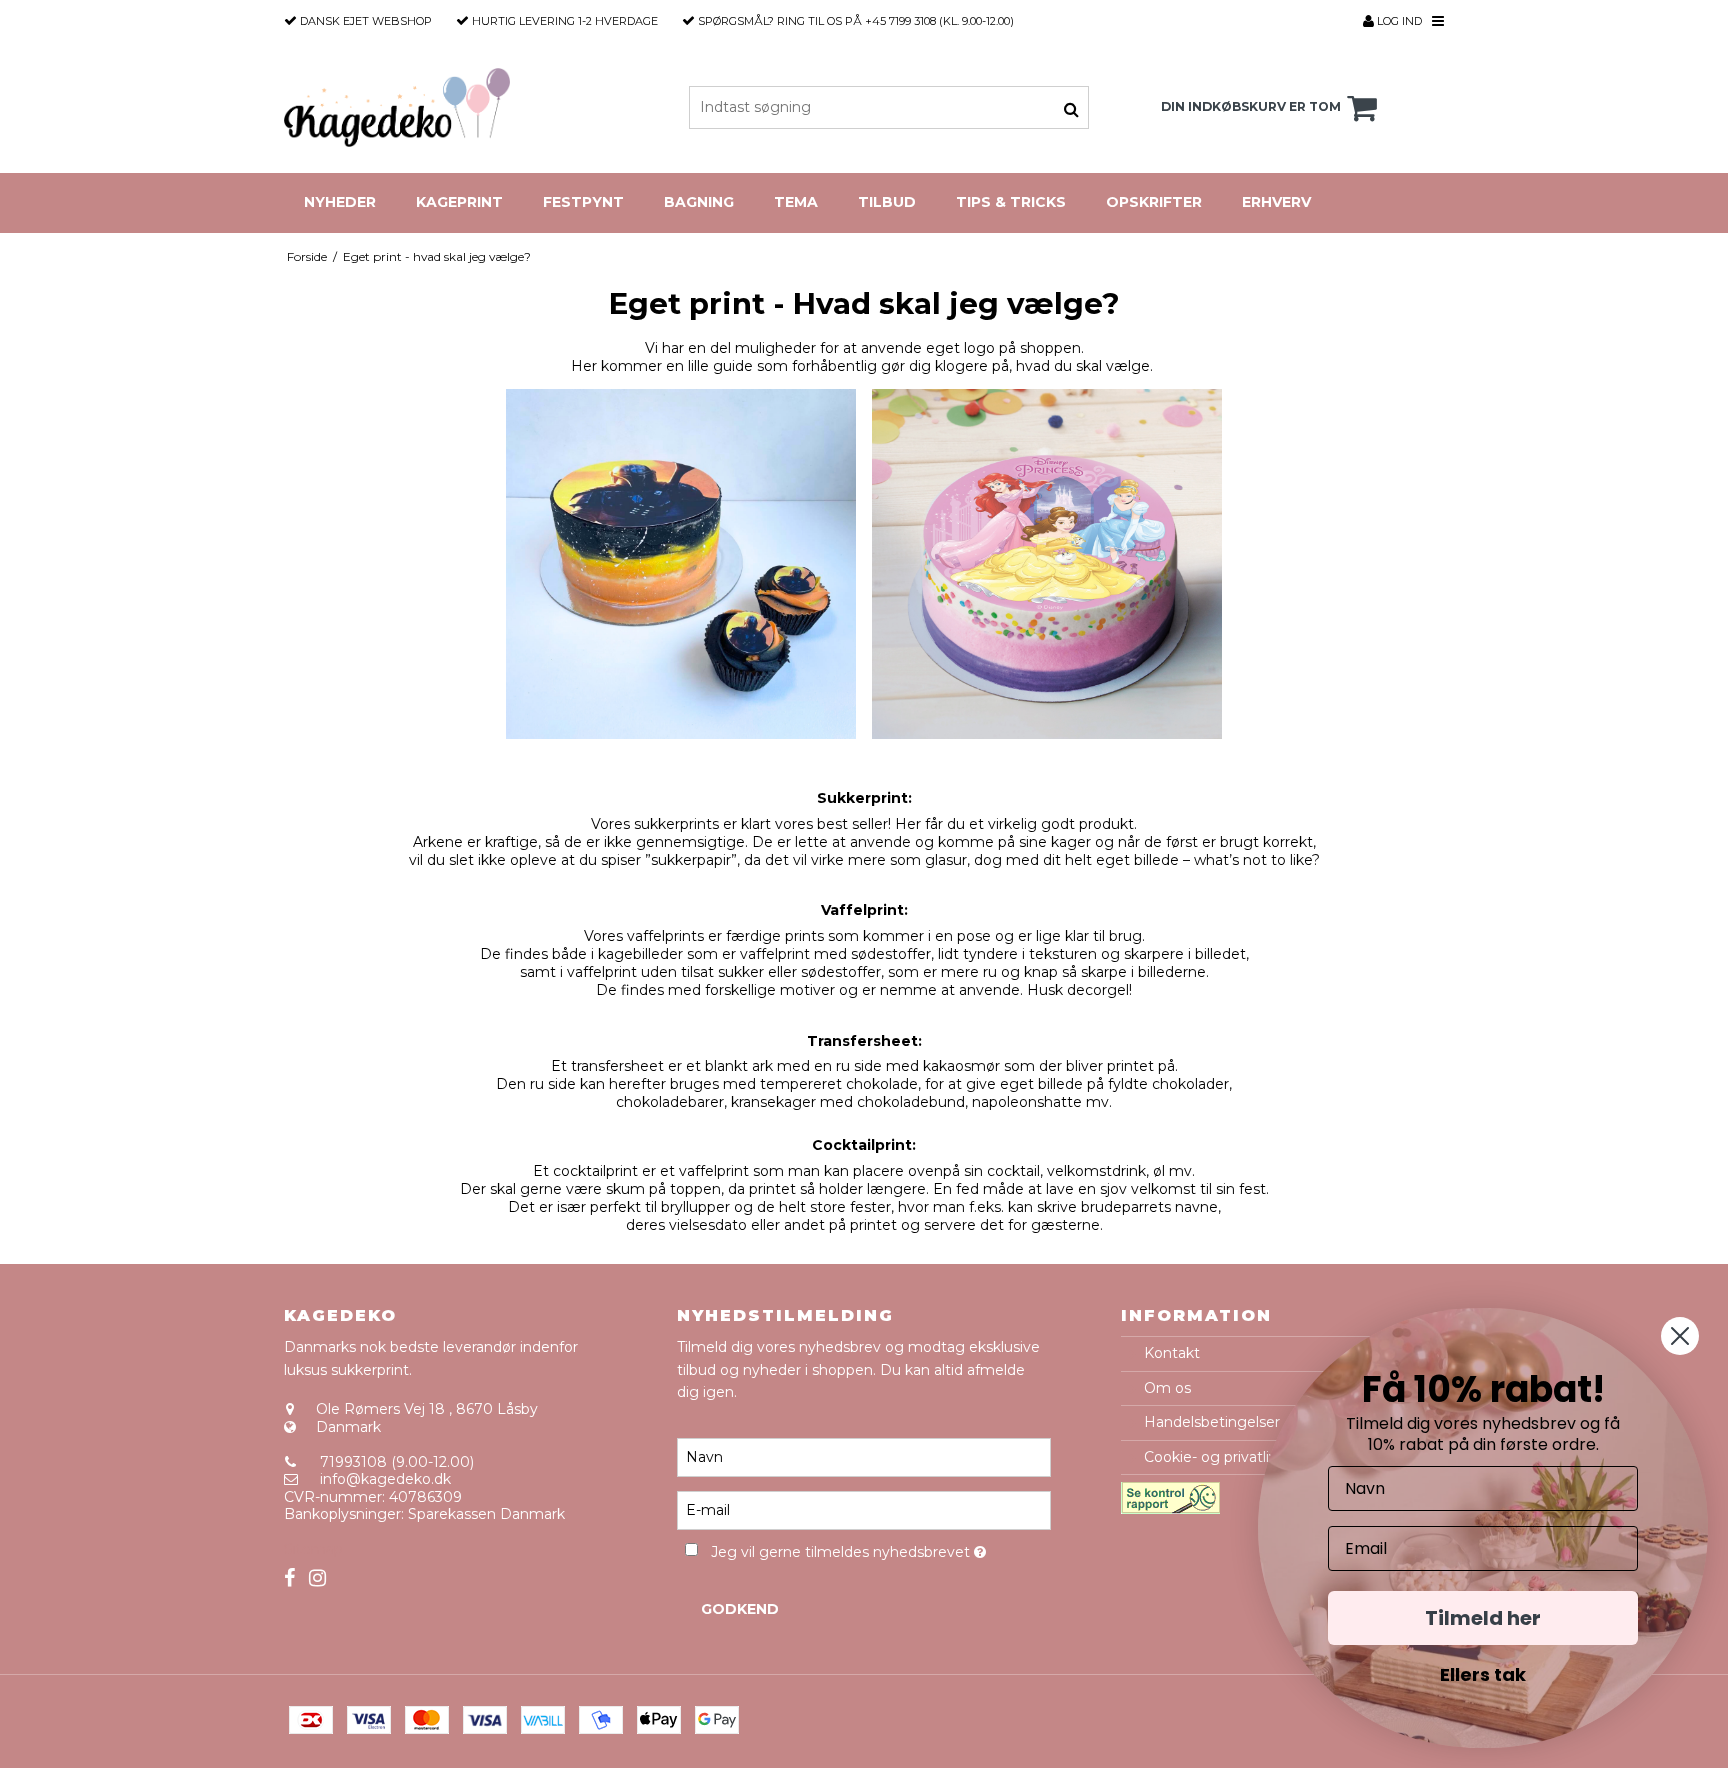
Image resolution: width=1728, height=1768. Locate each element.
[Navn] (863, 1456)
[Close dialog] (1680, 1336)
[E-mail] (863, 1509)
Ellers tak (1483, 1674)
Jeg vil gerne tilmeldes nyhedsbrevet (880, 1549)
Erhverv (1276, 202)
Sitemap (313, 1549)
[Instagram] (317, 1578)
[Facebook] (289, 1578)
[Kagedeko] (397, 107)
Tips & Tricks (1011, 202)
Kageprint (459, 202)
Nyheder (340, 202)
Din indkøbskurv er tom (1251, 106)
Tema (796, 202)
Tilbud (887, 202)
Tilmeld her (1483, 1618)
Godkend (740, 1609)
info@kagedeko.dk (385, 1479)
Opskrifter (1154, 202)
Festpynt (583, 202)
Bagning (699, 202)
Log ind (1398, 21)
